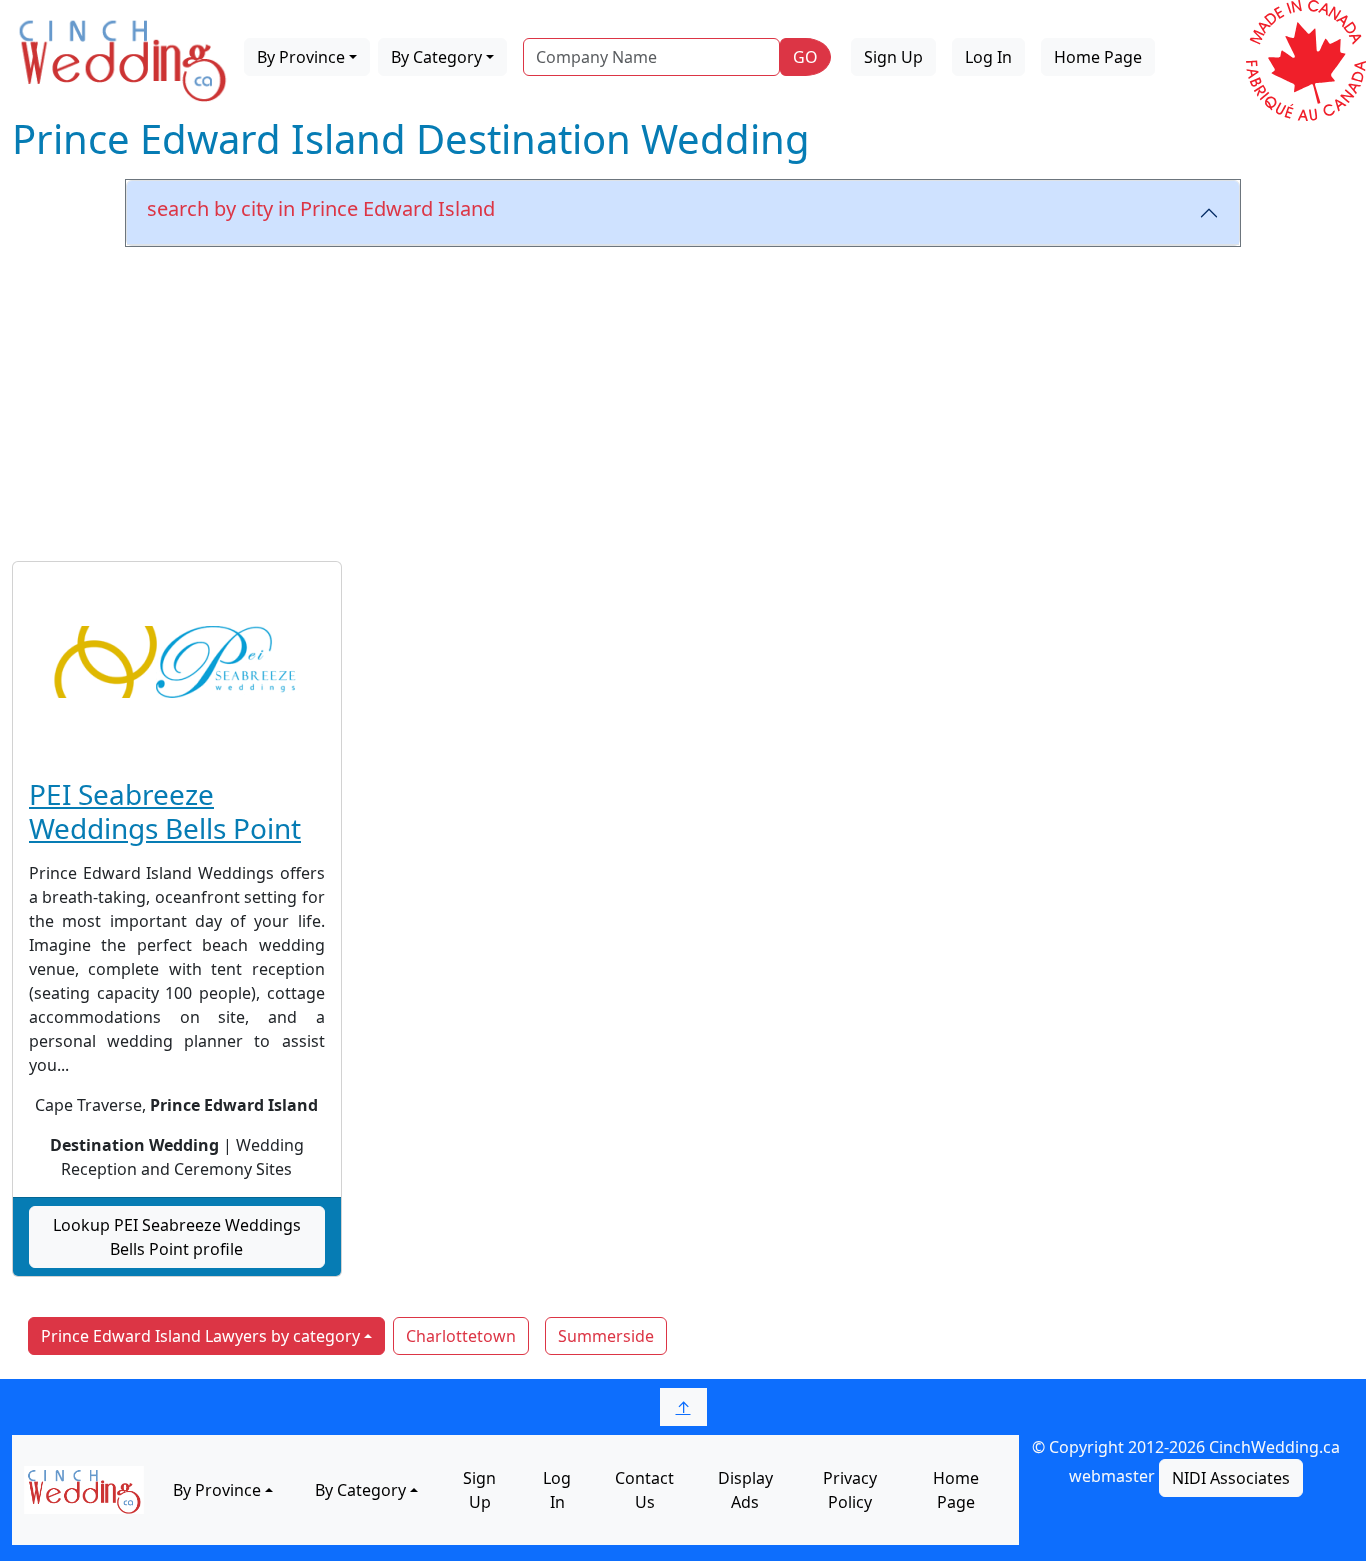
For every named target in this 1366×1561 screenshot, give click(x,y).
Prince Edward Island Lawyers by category (200, 1336)
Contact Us (644, 1490)
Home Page (1098, 57)
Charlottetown (461, 1336)
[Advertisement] (683, 397)
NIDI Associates (1231, 1478)
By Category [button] (436, 57)
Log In (988, 57)
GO (805, 57)
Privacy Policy (850, 1490)
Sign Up (893, 57)
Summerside (606, 1336)
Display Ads (745, 1490)
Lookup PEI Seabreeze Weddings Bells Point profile (177, 1237)
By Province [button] (301, 57)
